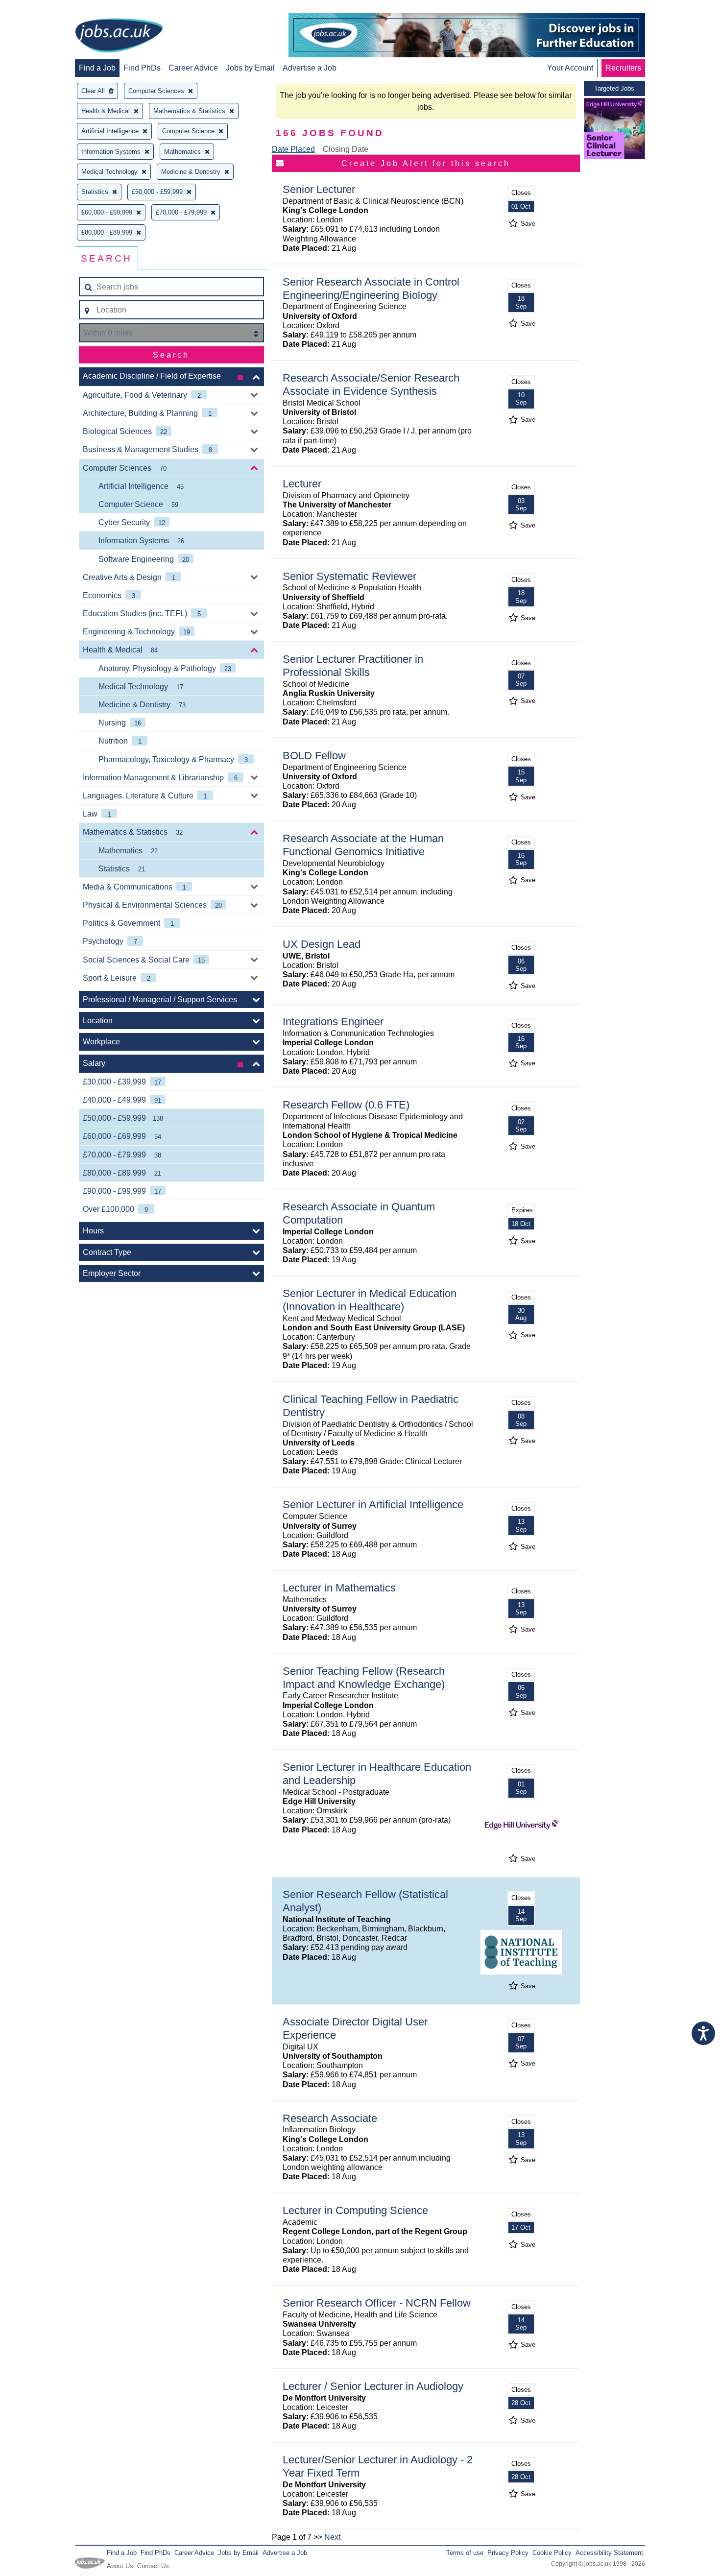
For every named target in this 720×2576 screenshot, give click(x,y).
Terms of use (465, 2553)
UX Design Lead (322, 944)
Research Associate (330, 2118)
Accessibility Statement (609, 2553)
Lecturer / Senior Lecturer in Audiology (373, 2386)
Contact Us (153, 2566)
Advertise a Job (310, 68)
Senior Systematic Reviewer (349, 576)
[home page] (119, 36)
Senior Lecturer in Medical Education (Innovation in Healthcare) (370, 1300)
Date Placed (293, 149)
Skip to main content (39, 9)
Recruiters (623, 68)
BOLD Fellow (314, 756)
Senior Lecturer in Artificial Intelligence (373, 1505)
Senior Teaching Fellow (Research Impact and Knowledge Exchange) (364, 1678)
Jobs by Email (250, 68)
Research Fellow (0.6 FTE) (346, 1105)
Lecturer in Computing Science (355, 2210)
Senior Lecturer (319, 189)
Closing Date (346, 149)
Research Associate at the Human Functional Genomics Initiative (363, 845)
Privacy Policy (508, 2553)
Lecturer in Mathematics (339, 1588)
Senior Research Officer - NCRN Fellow (377, 2303)
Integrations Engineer (333, 1022)
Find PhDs (142, 68)
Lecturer (302, 484)
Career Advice (193, 68)
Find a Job (97, 68)
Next (332, 2537)
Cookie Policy (552, 2553)
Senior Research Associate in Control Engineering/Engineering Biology (371, 289)
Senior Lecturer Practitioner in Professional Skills (353, 666)
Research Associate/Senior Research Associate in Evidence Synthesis (371, 385)
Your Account (570, 68)
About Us (120, 2566)
